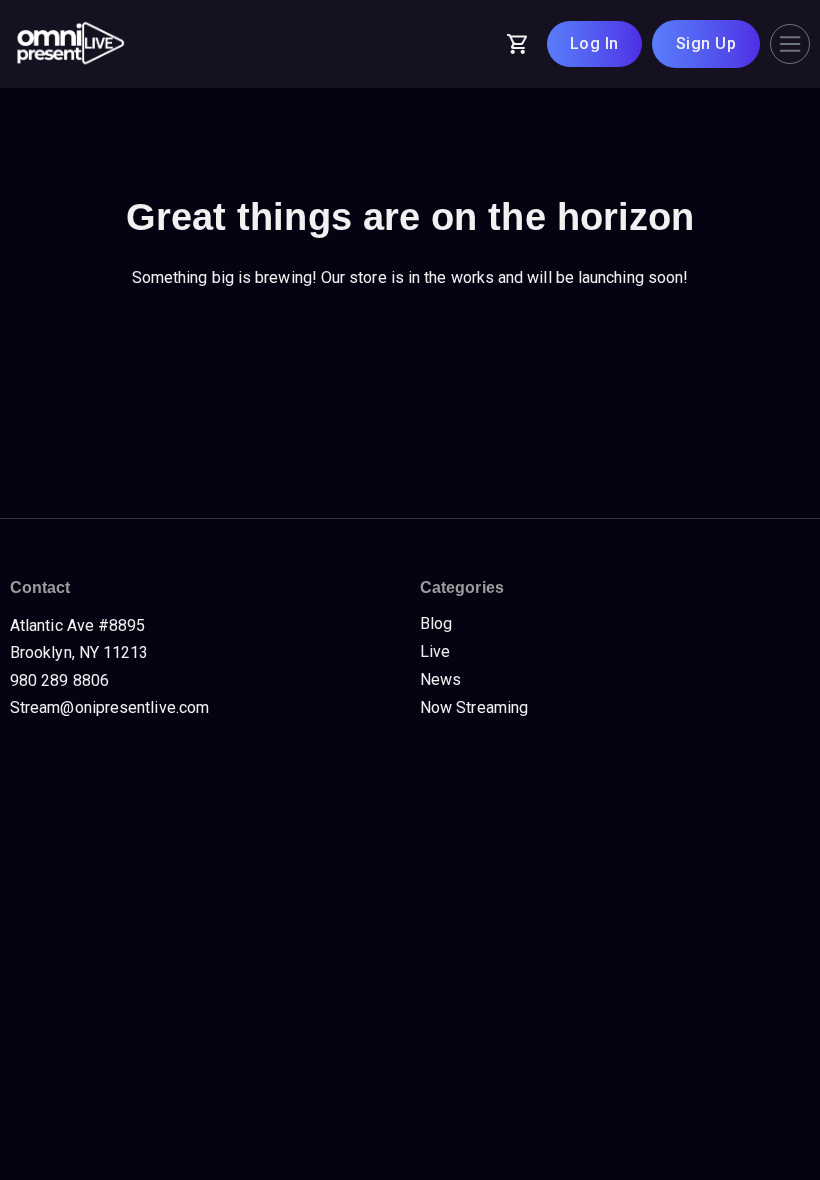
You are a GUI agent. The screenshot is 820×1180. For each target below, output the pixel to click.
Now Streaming (474, 707)
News (440, 679)
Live (435, 651)
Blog (436, 623)
